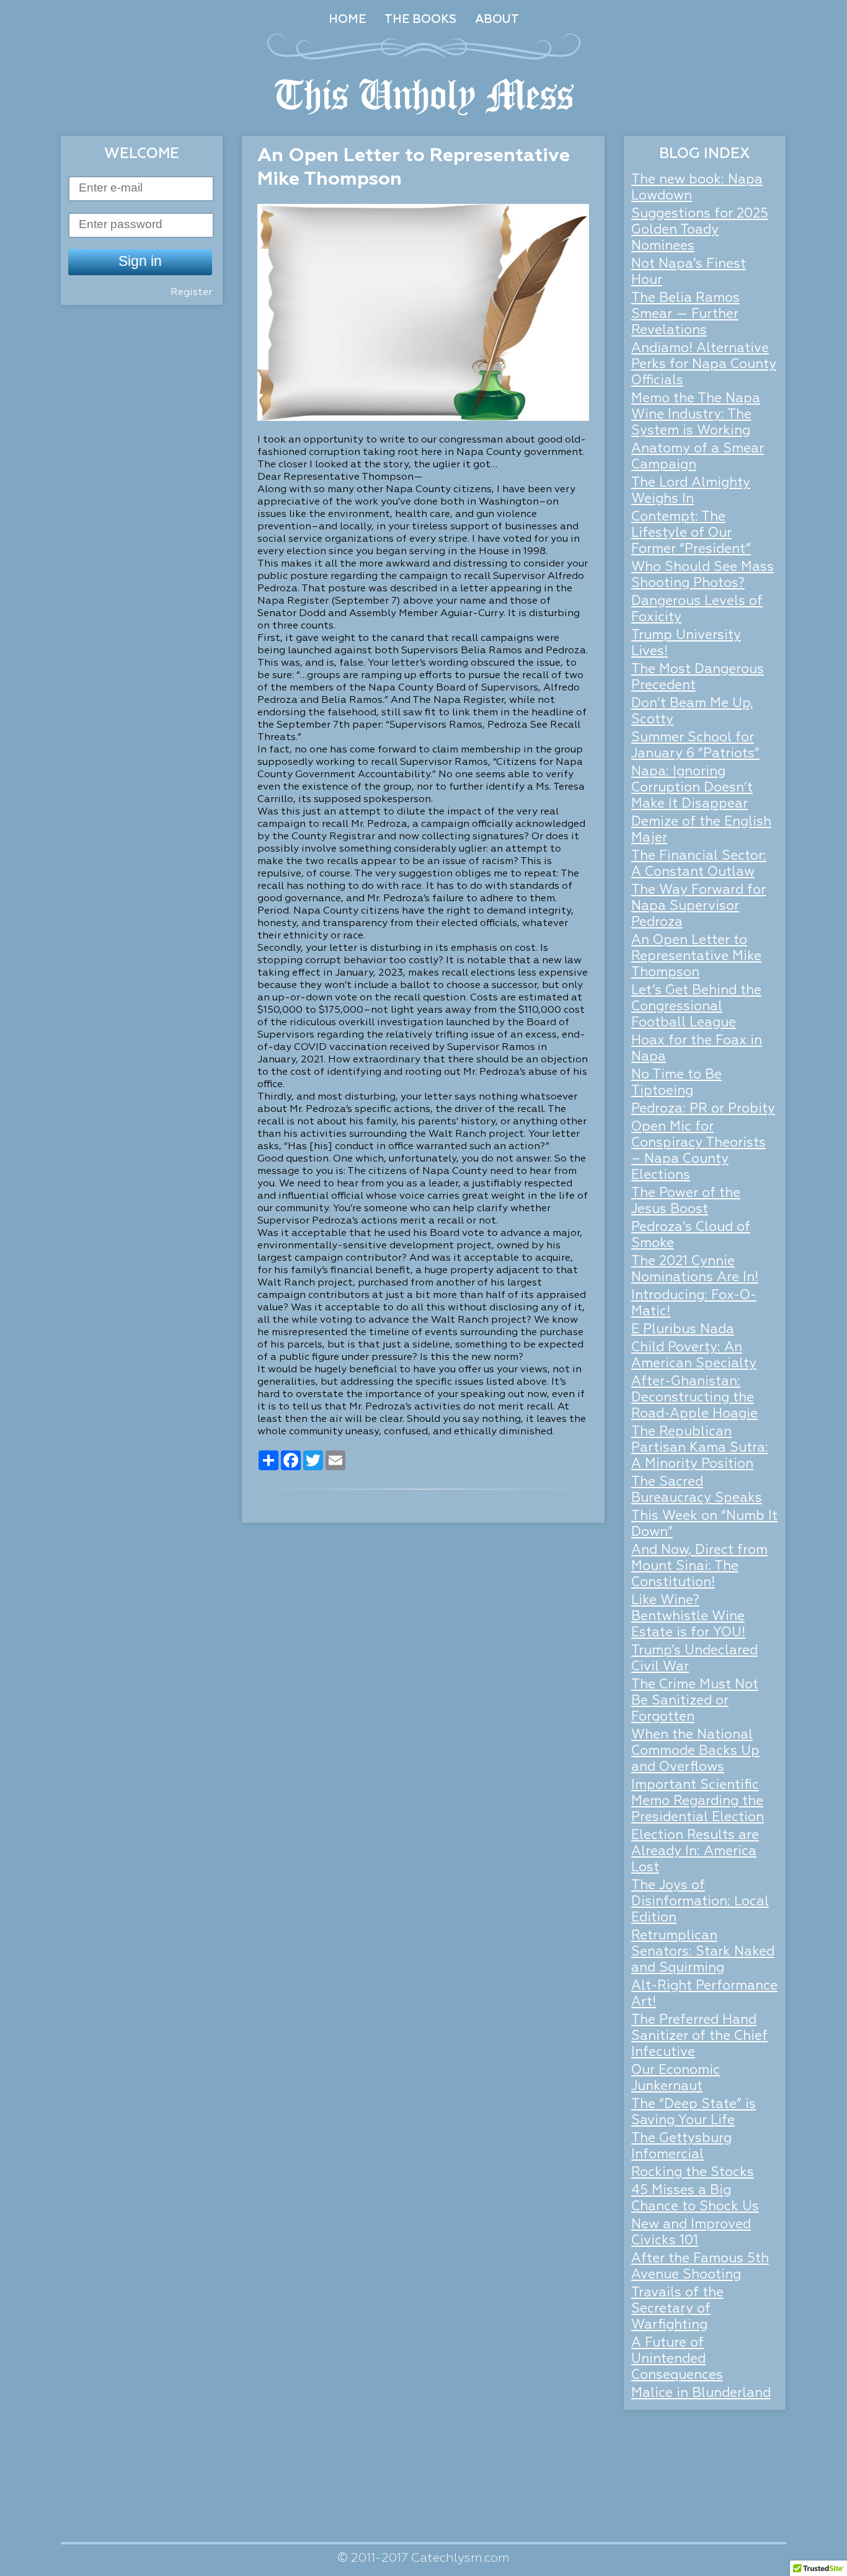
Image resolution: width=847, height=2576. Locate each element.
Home (347, 20)
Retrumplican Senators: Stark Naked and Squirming (703, 1952)
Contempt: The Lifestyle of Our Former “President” (691, 533)
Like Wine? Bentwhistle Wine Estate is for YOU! (688, 1617)
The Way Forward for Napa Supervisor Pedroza (698, 906)
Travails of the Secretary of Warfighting (677, 2309)
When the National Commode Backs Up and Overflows (695, 1751)
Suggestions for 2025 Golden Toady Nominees (700, 230)
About (497, 20)
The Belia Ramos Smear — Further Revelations (685, 315)
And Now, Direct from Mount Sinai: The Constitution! (699, 1567)
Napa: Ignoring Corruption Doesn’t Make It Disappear (692, 788)
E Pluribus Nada (683, 1330)
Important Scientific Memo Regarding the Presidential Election (698, 1802)
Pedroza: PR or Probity (703, 1109)
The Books (420, 20)
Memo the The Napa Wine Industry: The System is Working (696, 415)
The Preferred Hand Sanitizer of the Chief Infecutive (699, 2036)
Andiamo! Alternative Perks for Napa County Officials (704, 365)
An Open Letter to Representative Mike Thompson (696, 957)
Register (191, 293)
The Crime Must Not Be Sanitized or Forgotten (695, 1701)
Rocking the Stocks (693, 2173)
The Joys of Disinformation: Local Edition (700, 1902)
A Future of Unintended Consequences (677, 2359)
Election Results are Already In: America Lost (695, 1852)
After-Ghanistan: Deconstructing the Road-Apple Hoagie (694, 1398)
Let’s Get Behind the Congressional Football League (696, 1007)
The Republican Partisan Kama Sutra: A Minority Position (700, 1448)
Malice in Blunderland (701, 2393)
